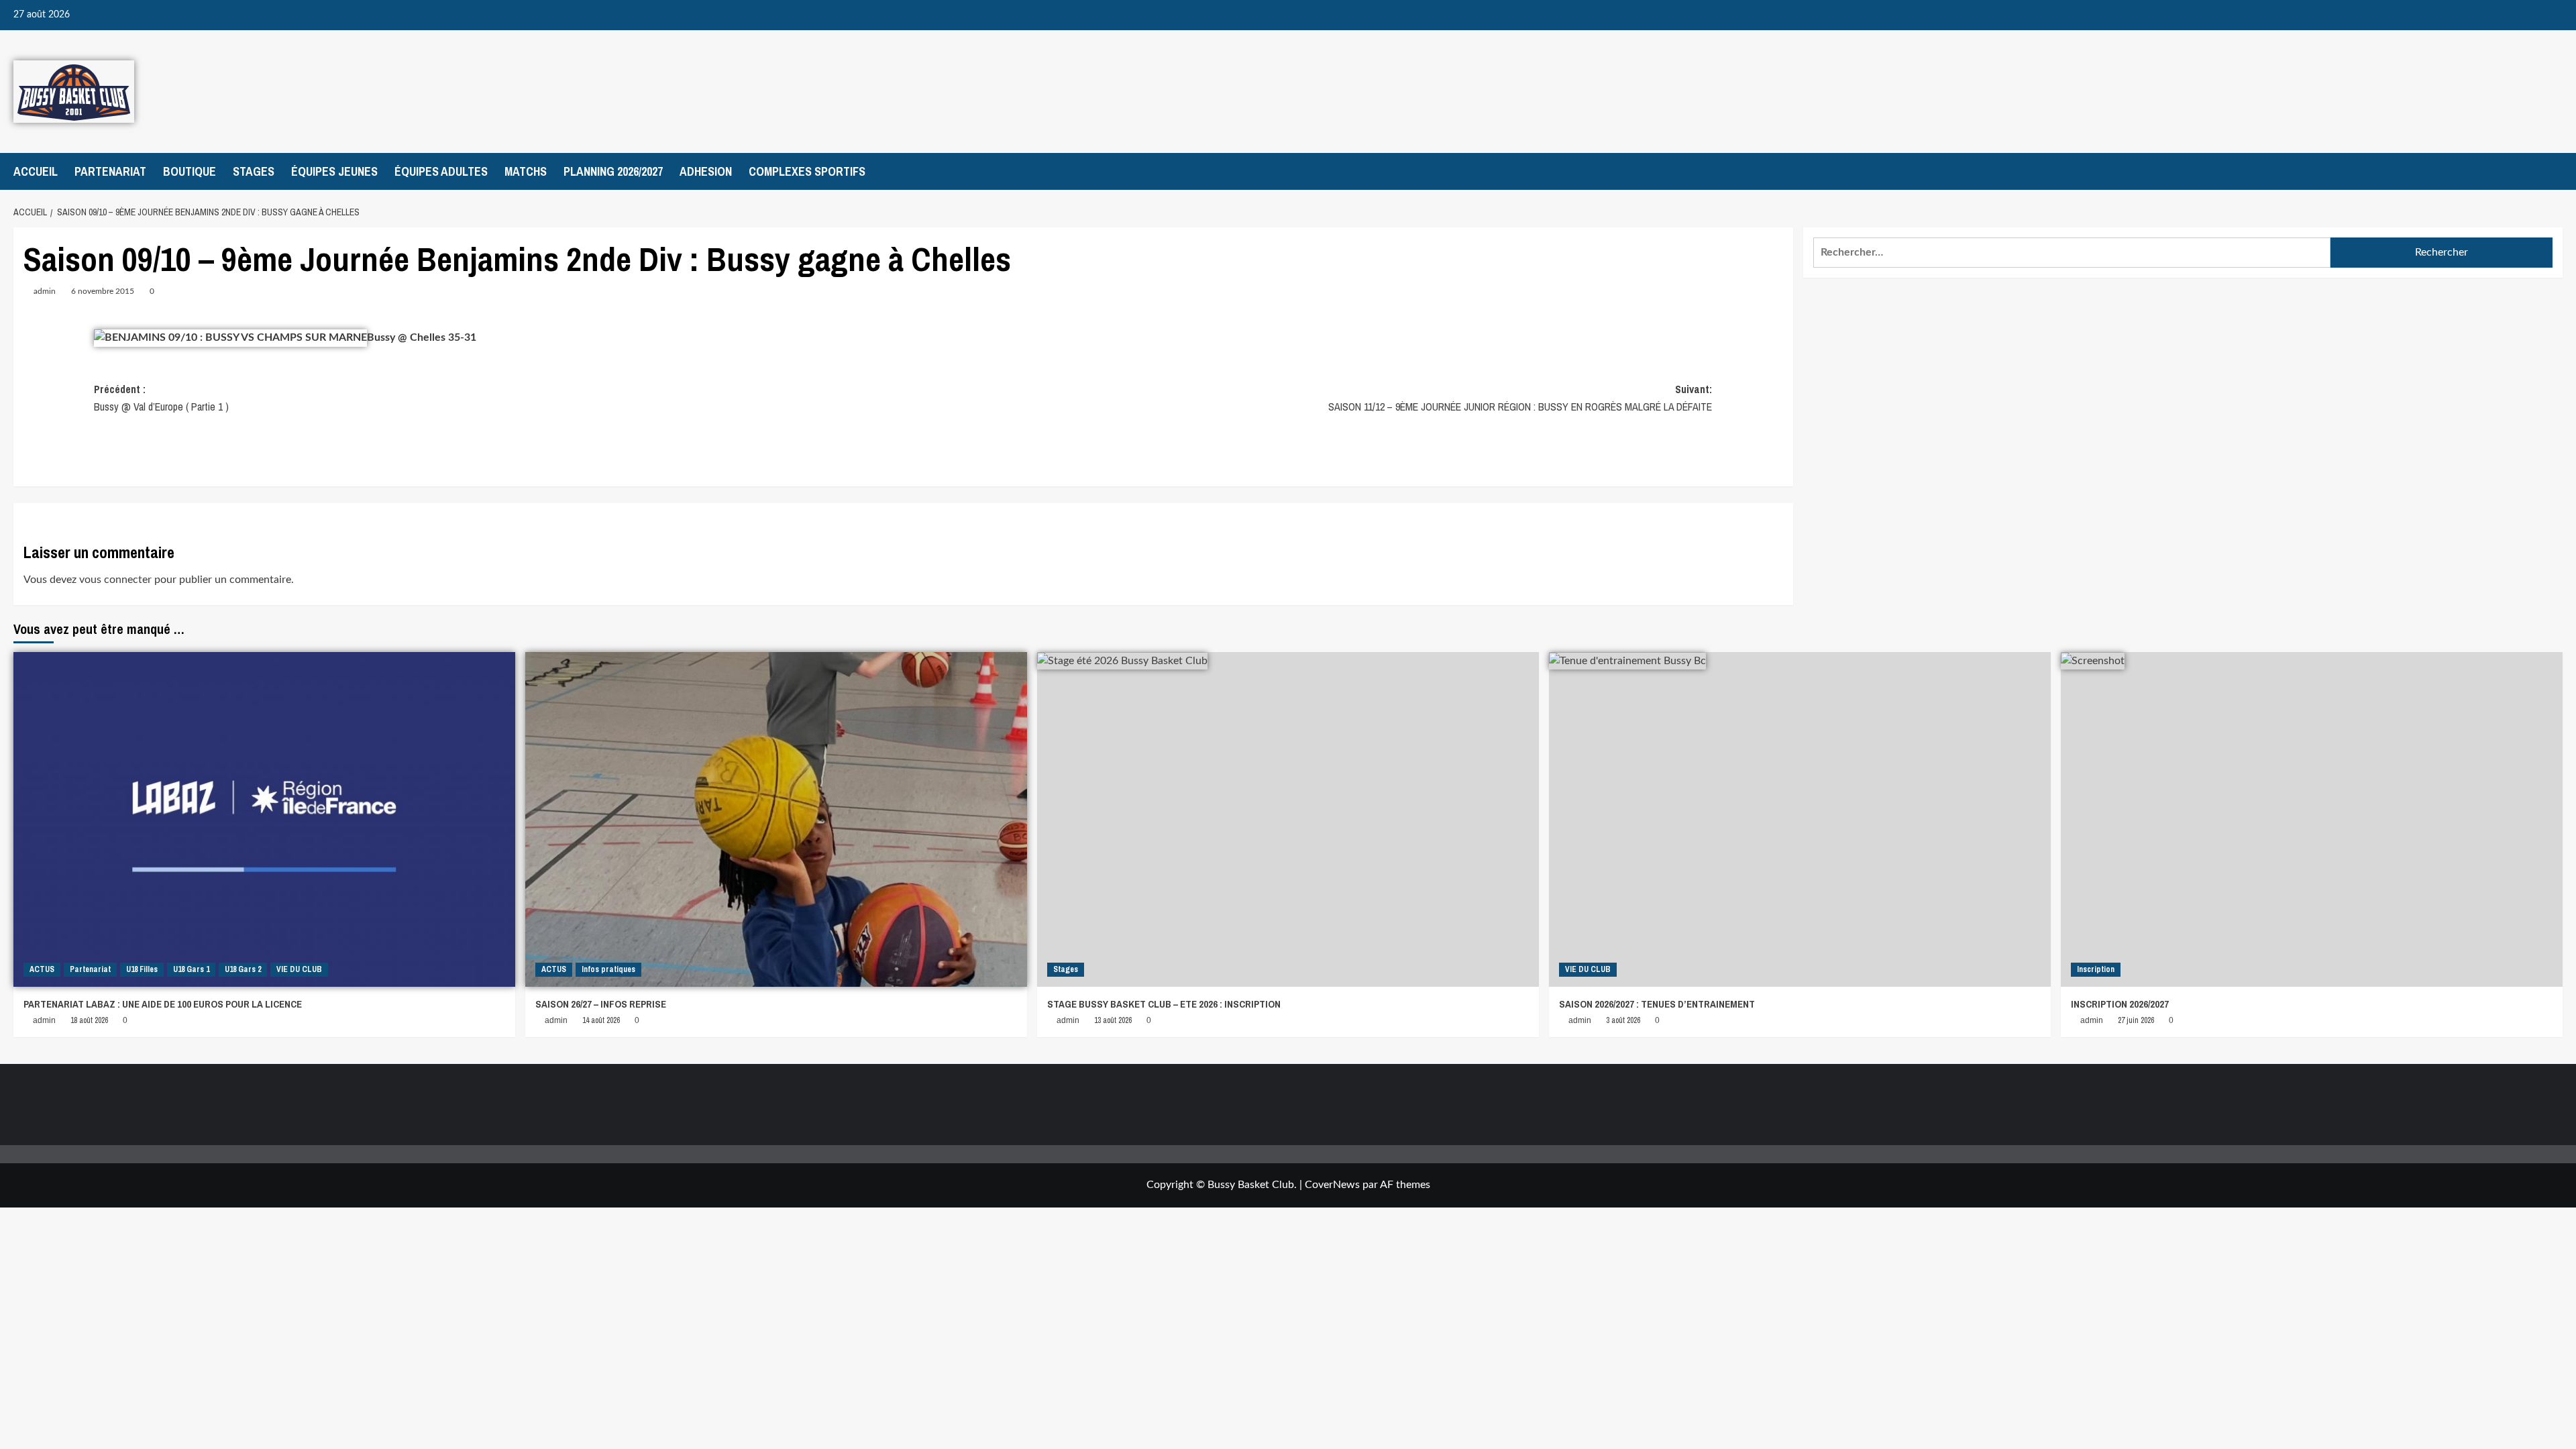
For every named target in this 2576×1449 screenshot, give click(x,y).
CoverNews (1332, 1185)
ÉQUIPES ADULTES (441, 171)
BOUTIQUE (190, 171)
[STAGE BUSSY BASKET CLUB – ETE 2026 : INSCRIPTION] (1288, 819)
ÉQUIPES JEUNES (334, 171)
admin (45, 291)
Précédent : (161, 398)
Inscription (2096, 969)
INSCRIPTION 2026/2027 (2120, 1004)
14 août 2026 (601, 1020)
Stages (1066, 969)
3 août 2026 (1623, 1020)
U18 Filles (142, 969)
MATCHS (526, 171)
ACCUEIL (36, 171)
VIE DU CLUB (299, 969)
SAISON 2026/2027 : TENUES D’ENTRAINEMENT (1657, 1004)
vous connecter (115, 580)
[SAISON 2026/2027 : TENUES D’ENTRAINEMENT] (1800, 819)
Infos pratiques (608, 969)
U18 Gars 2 (243, 969)
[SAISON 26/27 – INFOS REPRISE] (776, 819)
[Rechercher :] (2072, 253)
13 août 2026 (1113, 1020)
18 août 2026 (89, 1020)
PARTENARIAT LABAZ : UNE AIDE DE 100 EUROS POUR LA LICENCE (163, 1004)
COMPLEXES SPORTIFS (807, 171)
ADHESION (706, 171)
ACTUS (42, 969)
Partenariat (90, 969)
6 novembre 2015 (103, 291)
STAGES (254, 171)
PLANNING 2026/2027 (613, 171)
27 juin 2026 (2136, 1020)
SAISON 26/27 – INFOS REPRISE (601, 1004)
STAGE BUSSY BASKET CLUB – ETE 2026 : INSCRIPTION (1164, 1004)
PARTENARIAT (110, 171)
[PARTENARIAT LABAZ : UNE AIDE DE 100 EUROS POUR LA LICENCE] (264, 819)
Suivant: (1520, 398)
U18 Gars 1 (191, 969)
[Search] (2554, 171)
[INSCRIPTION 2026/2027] (2312, 819)
